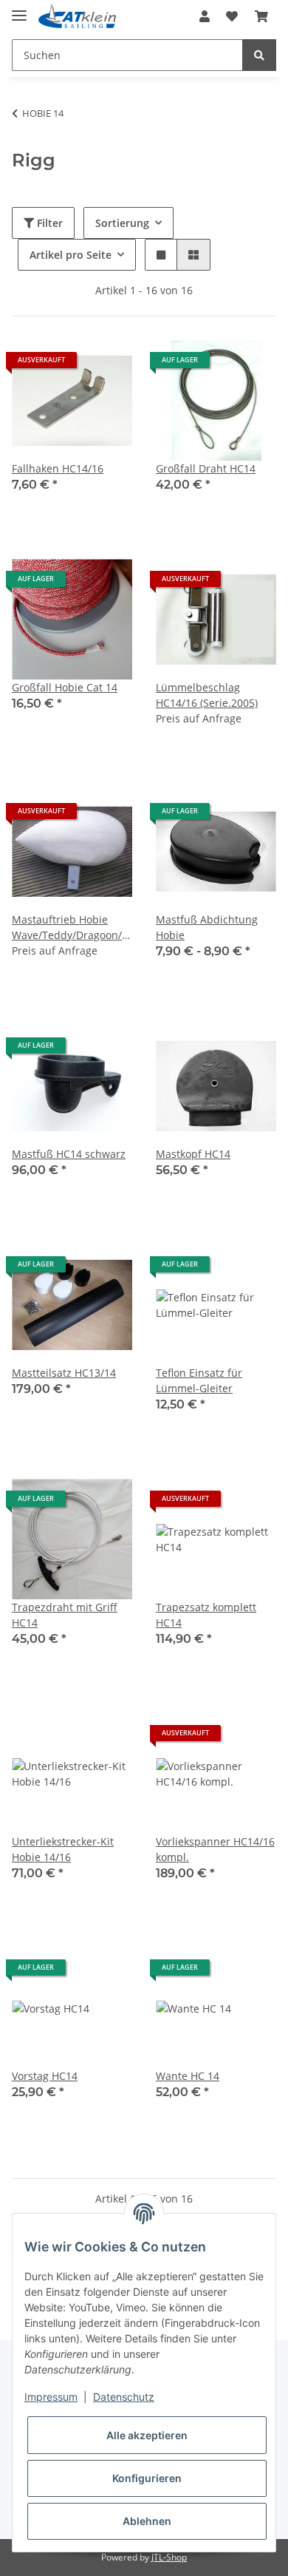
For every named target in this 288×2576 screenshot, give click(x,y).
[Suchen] (259, 55)
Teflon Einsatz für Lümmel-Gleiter (199, 1380)
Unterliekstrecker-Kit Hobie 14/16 (63, 1849)
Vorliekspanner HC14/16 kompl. (215, 1849)
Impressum (51, 2397)
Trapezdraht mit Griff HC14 (65, 1615)
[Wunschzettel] (232, 16)
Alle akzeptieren (147, 2435)
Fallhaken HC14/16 (58, 468)
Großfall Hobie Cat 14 (65, 687)
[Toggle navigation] (19, 9)
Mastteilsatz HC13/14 (64, 1373)
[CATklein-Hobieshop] (80, 17)
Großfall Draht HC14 (206, 468)
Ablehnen (147, 2521)
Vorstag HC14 (45, 2076)
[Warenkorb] (261, 16)
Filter (48, 223)
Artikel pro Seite (71, 255)
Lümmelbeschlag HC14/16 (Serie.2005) (207, 695)
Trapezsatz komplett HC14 (206, 1615)
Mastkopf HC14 (193, 1154)
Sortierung (122, 223)
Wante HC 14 (188, 2076)
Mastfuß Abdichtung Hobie (207, 927)
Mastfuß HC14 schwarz (69, 1154)
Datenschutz (124, 2397)
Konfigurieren (147, 2478)
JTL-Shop (169, 2557)
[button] (205, 16)
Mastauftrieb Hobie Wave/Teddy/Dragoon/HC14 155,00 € (72, 928)
